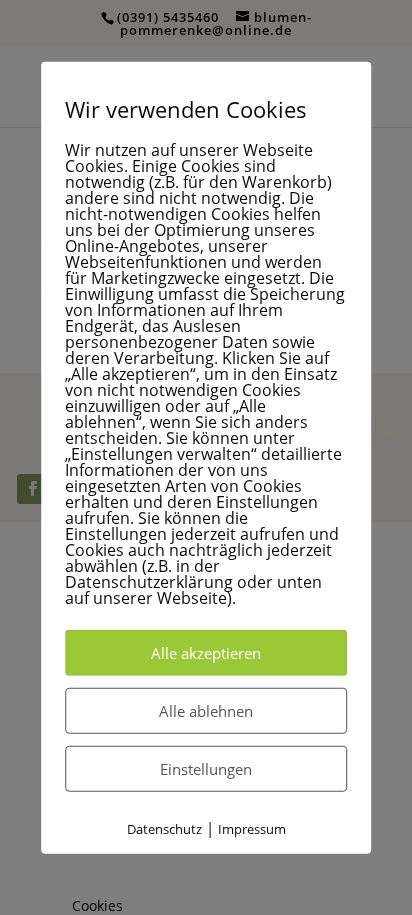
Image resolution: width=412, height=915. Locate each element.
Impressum (252, 828)
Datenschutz (164, 828)
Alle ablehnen (206, 710)
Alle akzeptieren (206, 652)
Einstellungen (206, 768)
